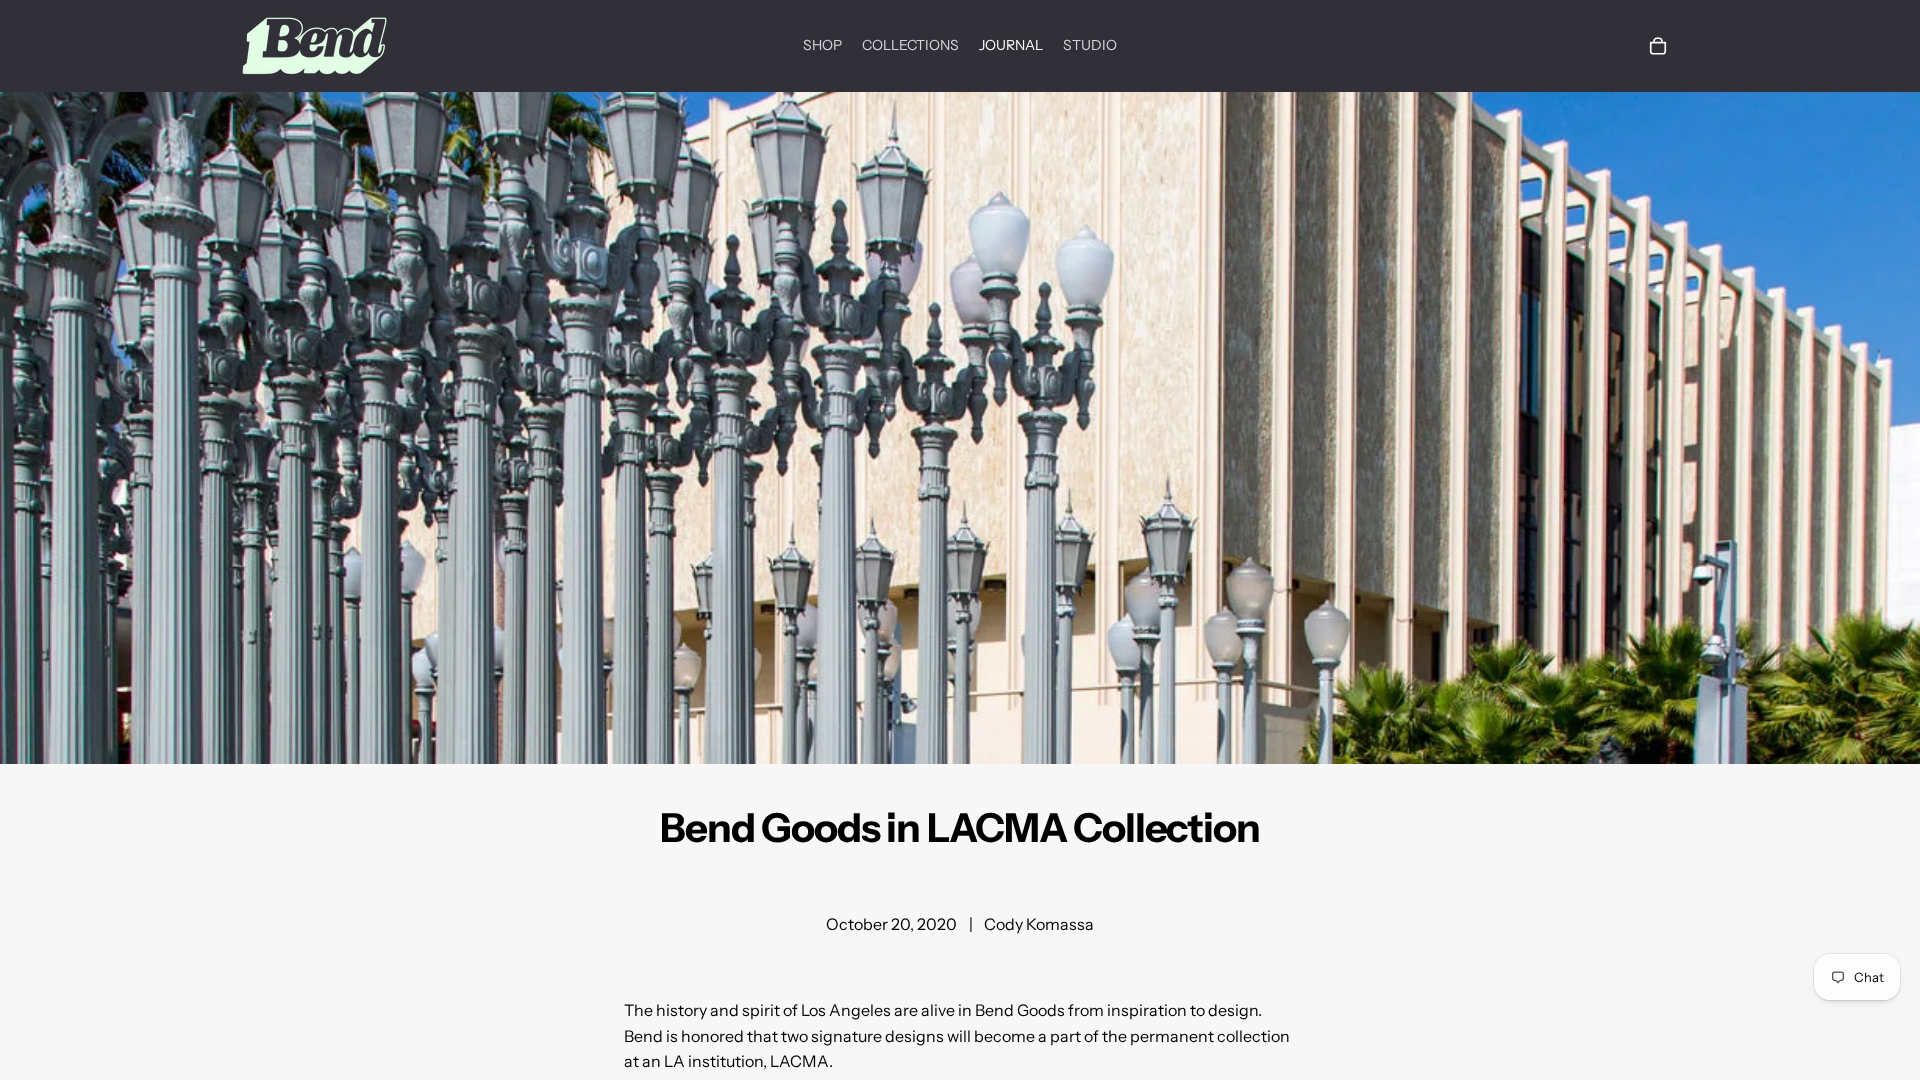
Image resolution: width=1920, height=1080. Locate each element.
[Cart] (1658, 46)
